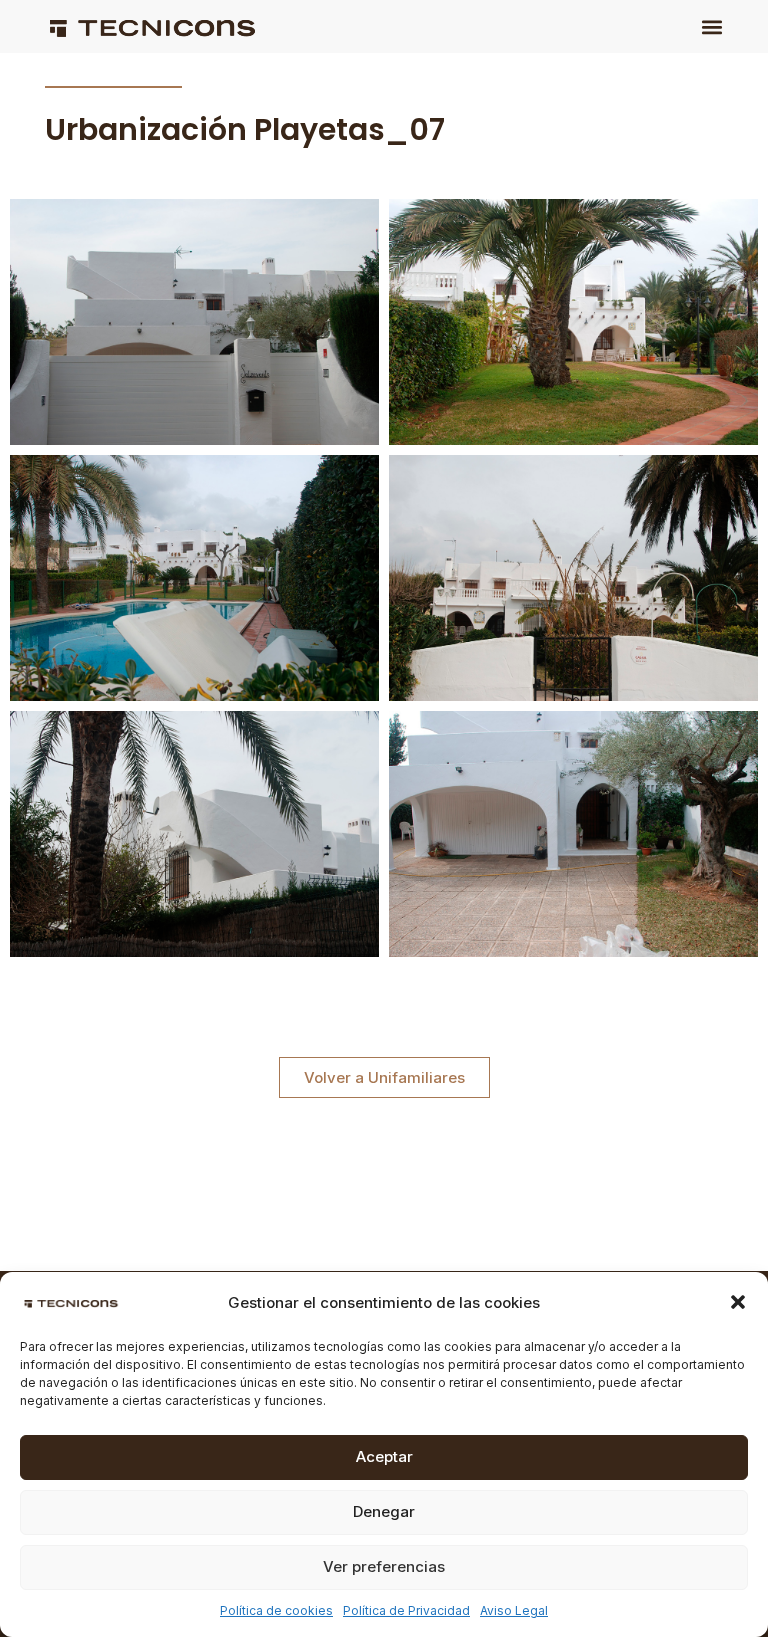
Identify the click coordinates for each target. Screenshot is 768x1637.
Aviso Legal (514, 1610)
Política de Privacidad (406, 1610)
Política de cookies (276, 1610)
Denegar (384, 1511)
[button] (738, 1302)
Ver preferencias (384, 1566)
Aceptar (384, 1456)
